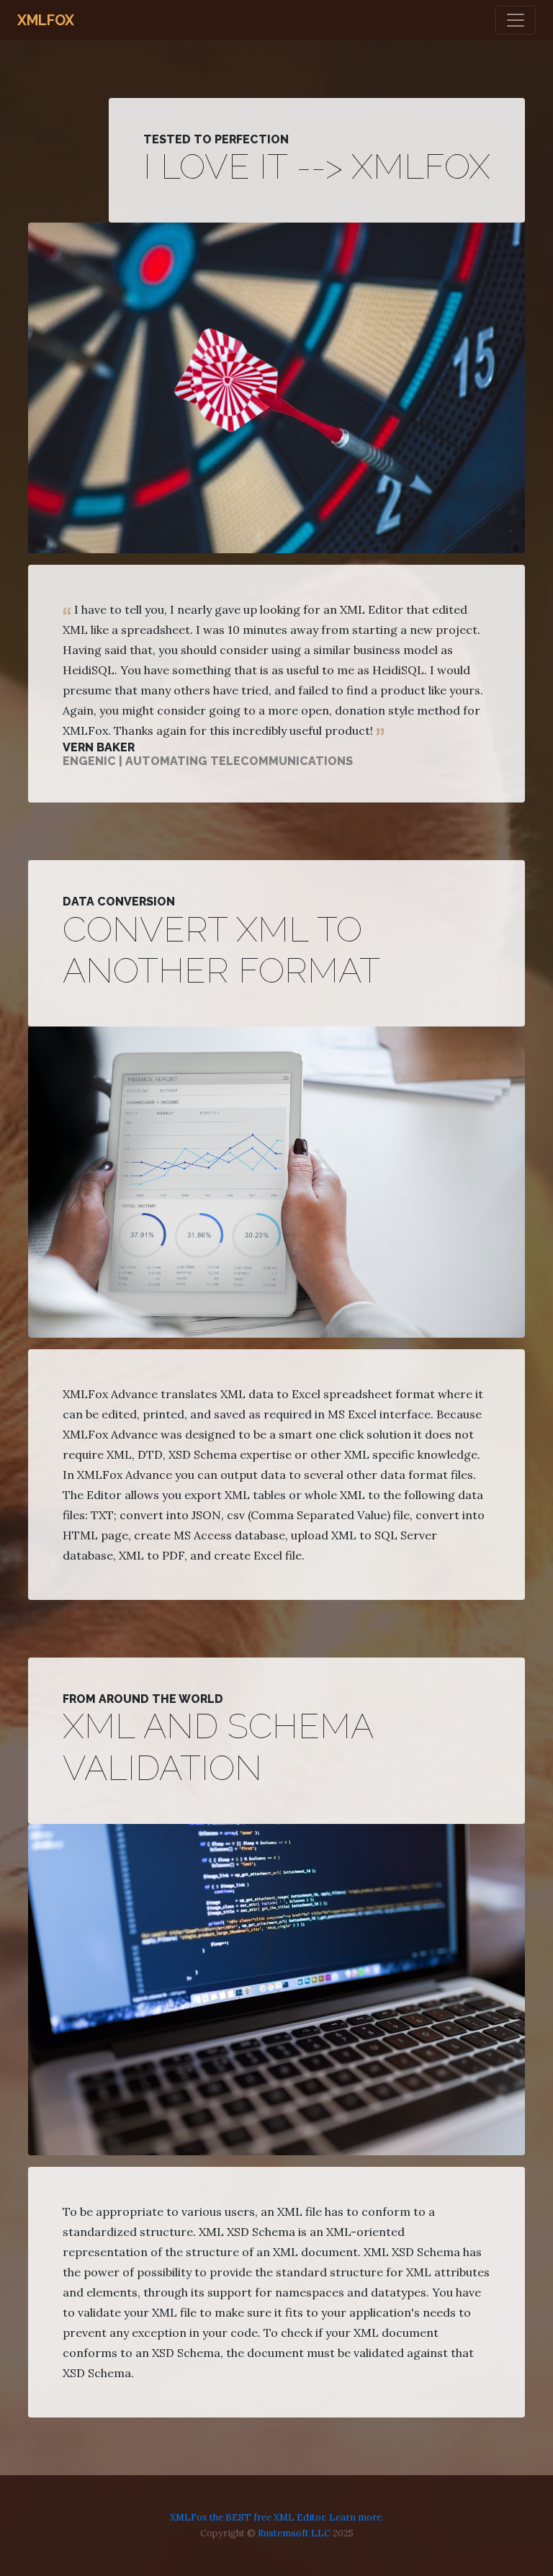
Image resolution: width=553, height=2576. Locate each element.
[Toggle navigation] (516, 20)
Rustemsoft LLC (294, 2533)
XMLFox (46, 20)
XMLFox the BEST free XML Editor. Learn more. (277, 2517)
